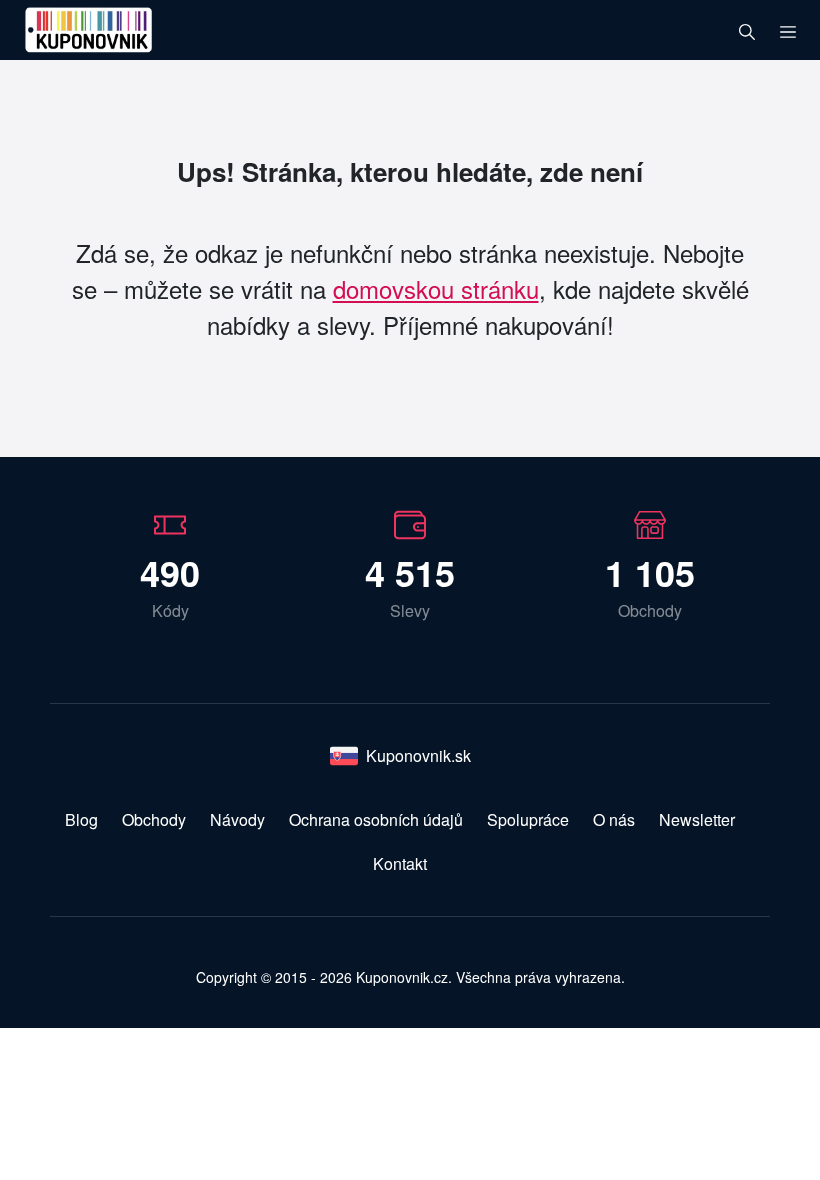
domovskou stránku (436, 288)
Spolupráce (528, 819)
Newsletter (697, 819)
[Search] (747, 30)
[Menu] (788, 30)
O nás (614, 819)
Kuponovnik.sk (418, 755)
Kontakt (400, 863)
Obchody (154, 819)
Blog (81, 819)
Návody (237, 819)
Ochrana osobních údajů (376, 819)
